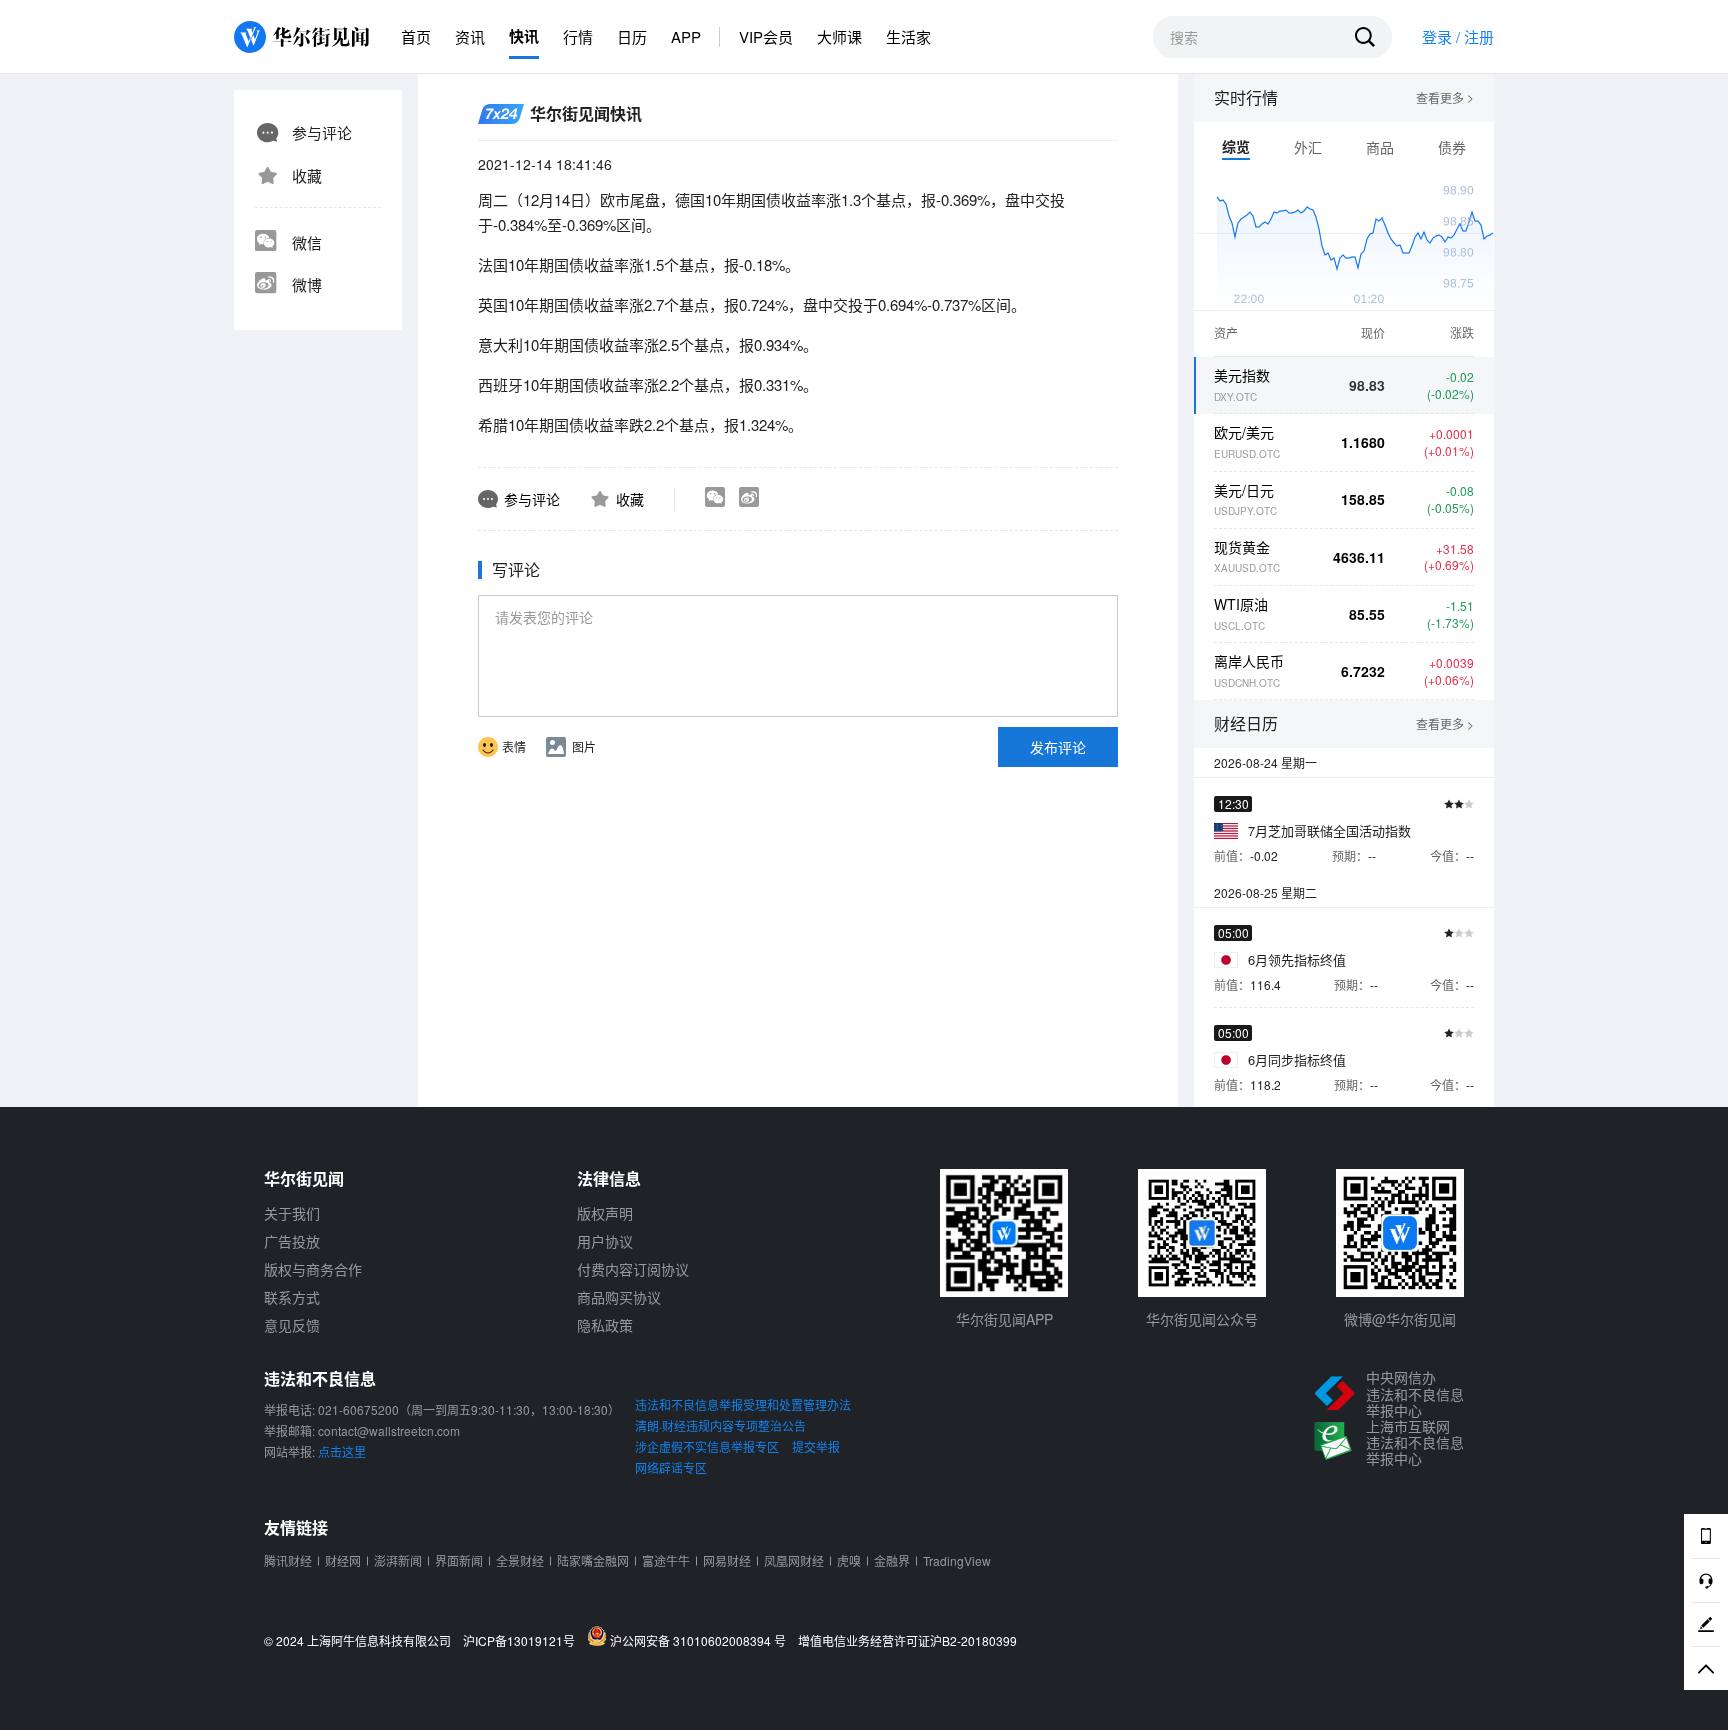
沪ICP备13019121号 (523, 1641)
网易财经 (727, 1560)
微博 (307, 284)
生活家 (908, 36)
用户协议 (605, 1241)
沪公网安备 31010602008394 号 (701, 1640)
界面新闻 (459, 1560)
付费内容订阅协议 (633, 1269)
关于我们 (292, 1213)
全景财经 (520, 1560)
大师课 (839, 36)
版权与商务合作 (313, 1269)
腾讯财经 (288, 1560)
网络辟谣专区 (671, 1467)
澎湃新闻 (398, 1560)
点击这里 (342, 1451)
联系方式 (292, 1297)
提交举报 (816, 1446)
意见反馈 (292, 1325)
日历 (632, 36)
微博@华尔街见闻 (1400, 1319)
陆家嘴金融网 (593, 1560)
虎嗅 (849, 1560)
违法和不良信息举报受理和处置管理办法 (743, 1404)
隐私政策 (605, 1325)
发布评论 (1058, 747)
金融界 (892, 1560)
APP (686, 36)
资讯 (470, 36)
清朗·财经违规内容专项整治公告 (720, 1425)
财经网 (343, 1560)
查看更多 (1445, 98)
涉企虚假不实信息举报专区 (707, 1446)
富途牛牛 (666, 1560)
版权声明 (605, 1213)
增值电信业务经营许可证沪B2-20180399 (907, 1641)
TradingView (957, 1560)
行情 (578, 36)
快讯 (524, 36)
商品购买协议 (619, 1297)
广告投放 (292, 1241)
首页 (416, 36)
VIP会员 (766, 36)
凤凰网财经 (794, 1560)
